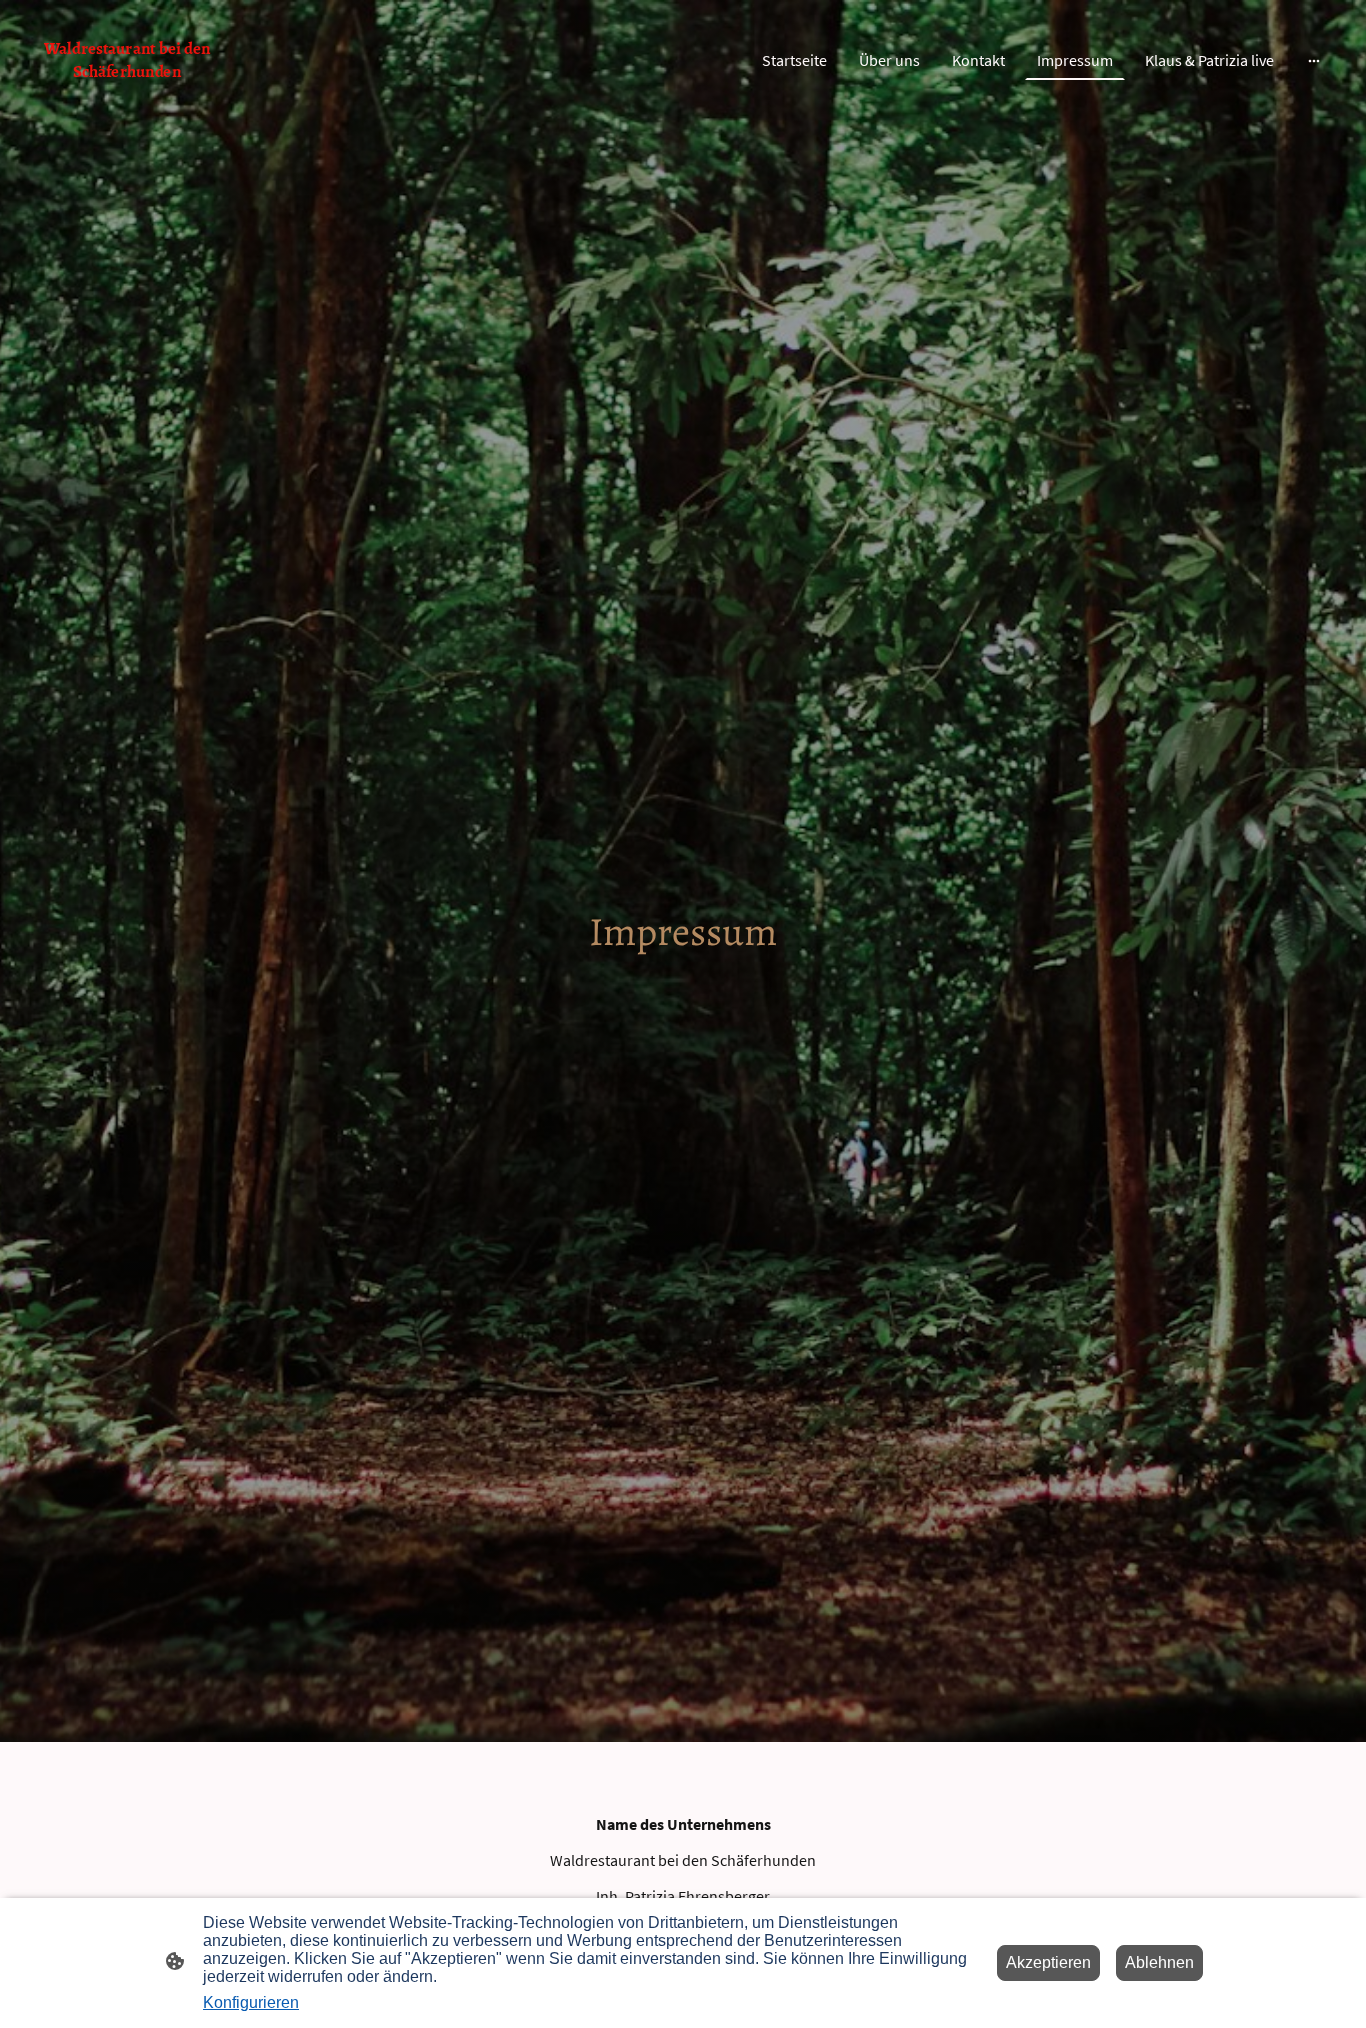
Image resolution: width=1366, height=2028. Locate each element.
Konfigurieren (251, 2002)
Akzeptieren (1048, 1962)
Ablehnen (1159, 1962)
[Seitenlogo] (127, 95)
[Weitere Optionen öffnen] (1314, 60)
